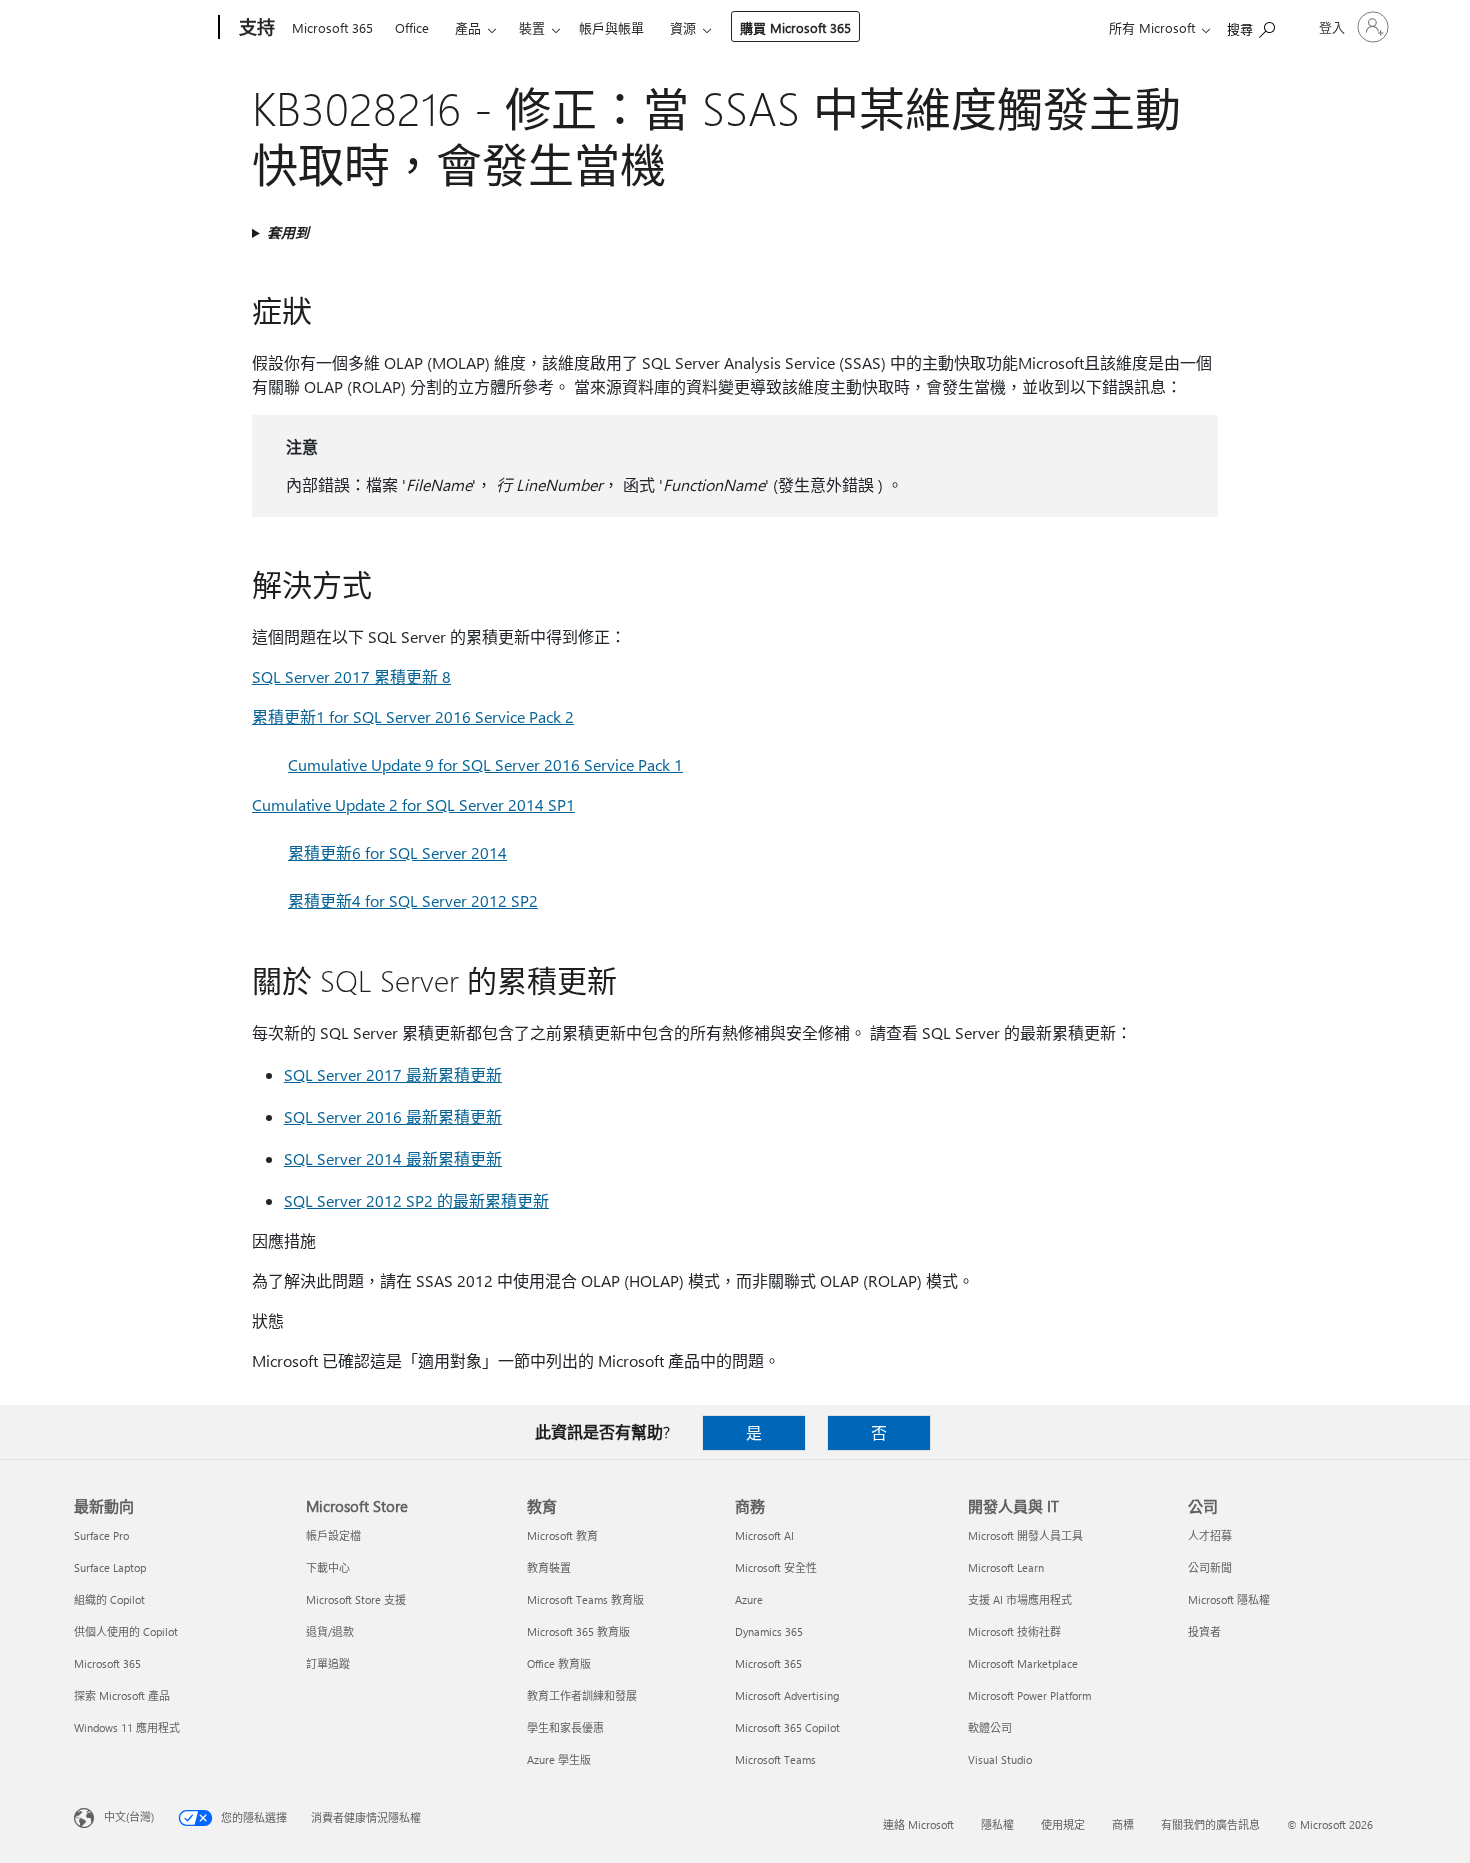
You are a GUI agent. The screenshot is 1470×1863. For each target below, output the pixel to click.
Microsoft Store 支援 (356, 1599)
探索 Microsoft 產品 (122, 1695)
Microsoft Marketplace (1023, 1663)
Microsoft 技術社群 (1014, 1631)
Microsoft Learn (1006, 1567)
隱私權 (997, 1824)
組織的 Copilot (109, 1599)
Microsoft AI (764, 1535)
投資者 (1204, 1631)
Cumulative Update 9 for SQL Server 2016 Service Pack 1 (485, 764)
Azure (749, 1599)
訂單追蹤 (328, 1663)
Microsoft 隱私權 (1229, 1599)
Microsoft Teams (775, 1759)
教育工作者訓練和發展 (582, 1695)
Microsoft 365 (332, 27)
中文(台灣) (129, 1816)
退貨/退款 (330, 1631)
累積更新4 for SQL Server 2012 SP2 (413, 900)
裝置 (532, 27)
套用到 (288, 232)
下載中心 (328, 1567)
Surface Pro (101, 1535)
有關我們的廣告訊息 (1210, 1824)
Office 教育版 (559, 1663)
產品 (468, 27)
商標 (1123, 1824)
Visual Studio (1000, 1759)
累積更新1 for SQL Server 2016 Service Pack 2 (413, 716)
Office (412, 27)
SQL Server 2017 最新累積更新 (393, 1074)
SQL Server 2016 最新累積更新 (393, 1116)
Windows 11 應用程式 (127, 1727)
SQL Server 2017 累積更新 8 (351, 676)
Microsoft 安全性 (776, 1567)
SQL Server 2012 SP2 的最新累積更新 (416, 1200)
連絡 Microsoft (918, 1824)
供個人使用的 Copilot (126, 1631)
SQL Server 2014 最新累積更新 (393, 1158)
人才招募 (1210, 1535)
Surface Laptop (110, 1567)
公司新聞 (1210, 1567)
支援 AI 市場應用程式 (1020, 1599)
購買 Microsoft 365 (795, 27)
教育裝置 (549, 1567)
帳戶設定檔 (333, 1535)
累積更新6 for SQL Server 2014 (397, 852)
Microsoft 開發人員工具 (1025, 1535)
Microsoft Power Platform (1029, 1695)
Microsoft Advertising (787, 1695)
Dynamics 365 (769, 1631)
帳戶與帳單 (611, 27)
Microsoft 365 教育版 (578, 1631)
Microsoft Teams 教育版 (585, 1599)
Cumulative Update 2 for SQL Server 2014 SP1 (413, 804)
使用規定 (1063, 1824)
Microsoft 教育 (562, 1535)
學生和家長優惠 (565, 1727)
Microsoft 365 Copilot (787, 1727)
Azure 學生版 (559, 1759)
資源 (683, 27)
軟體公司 (990, 1727)
